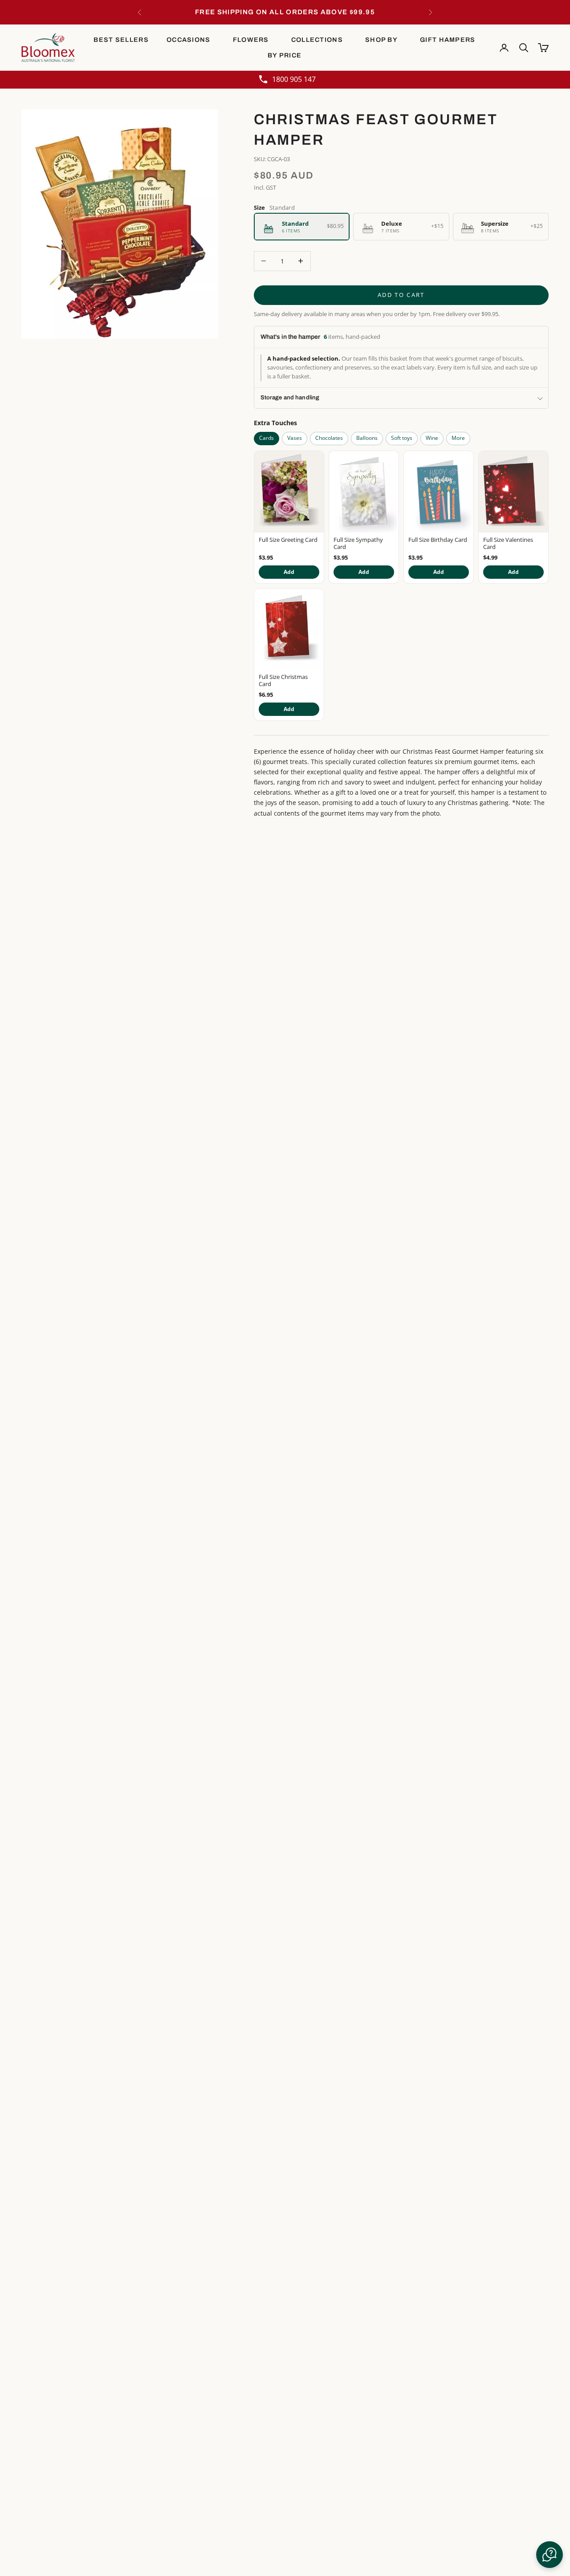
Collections (317, 40)
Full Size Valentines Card (508, 544)
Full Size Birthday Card (438, 540)
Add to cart (401, 295)
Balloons (367, 438)
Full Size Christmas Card (283, 681)
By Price (285, 55)
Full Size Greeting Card (288, 540)
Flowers (251, 40)
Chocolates (329, 438)
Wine (432, 438)
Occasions (189, 40)
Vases (295, 438)
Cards (267, 438)
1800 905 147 (294, 79)
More (458, 438)
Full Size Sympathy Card (358, 544)
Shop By (381, 40)
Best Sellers (121, 40)
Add (289, 572)
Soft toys (402, 438)
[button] (550, 2555)
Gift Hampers (448, 40)
